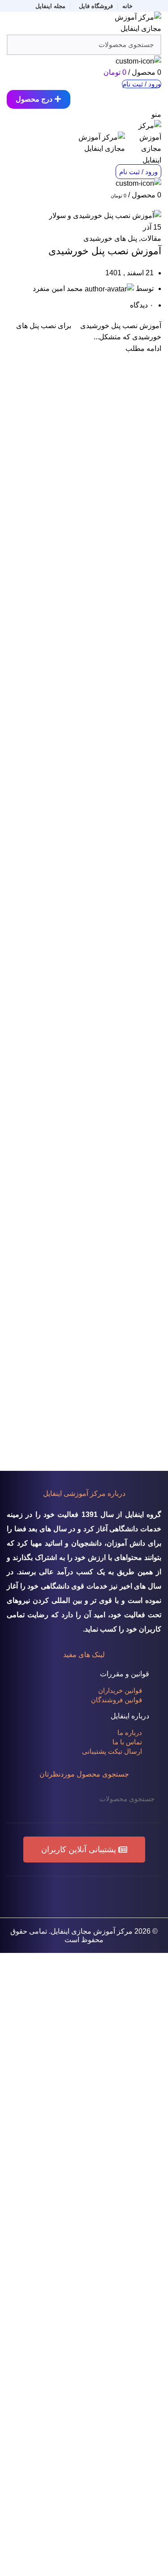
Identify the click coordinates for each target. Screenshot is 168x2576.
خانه (157, 204)
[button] (84, 1850)
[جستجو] (19, 1799)
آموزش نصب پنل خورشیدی (105, 251)
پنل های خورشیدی (110, 238)
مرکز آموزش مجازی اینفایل (92, 1931)
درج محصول (34, 99)
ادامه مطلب (143, 348)
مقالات (151, 238)
